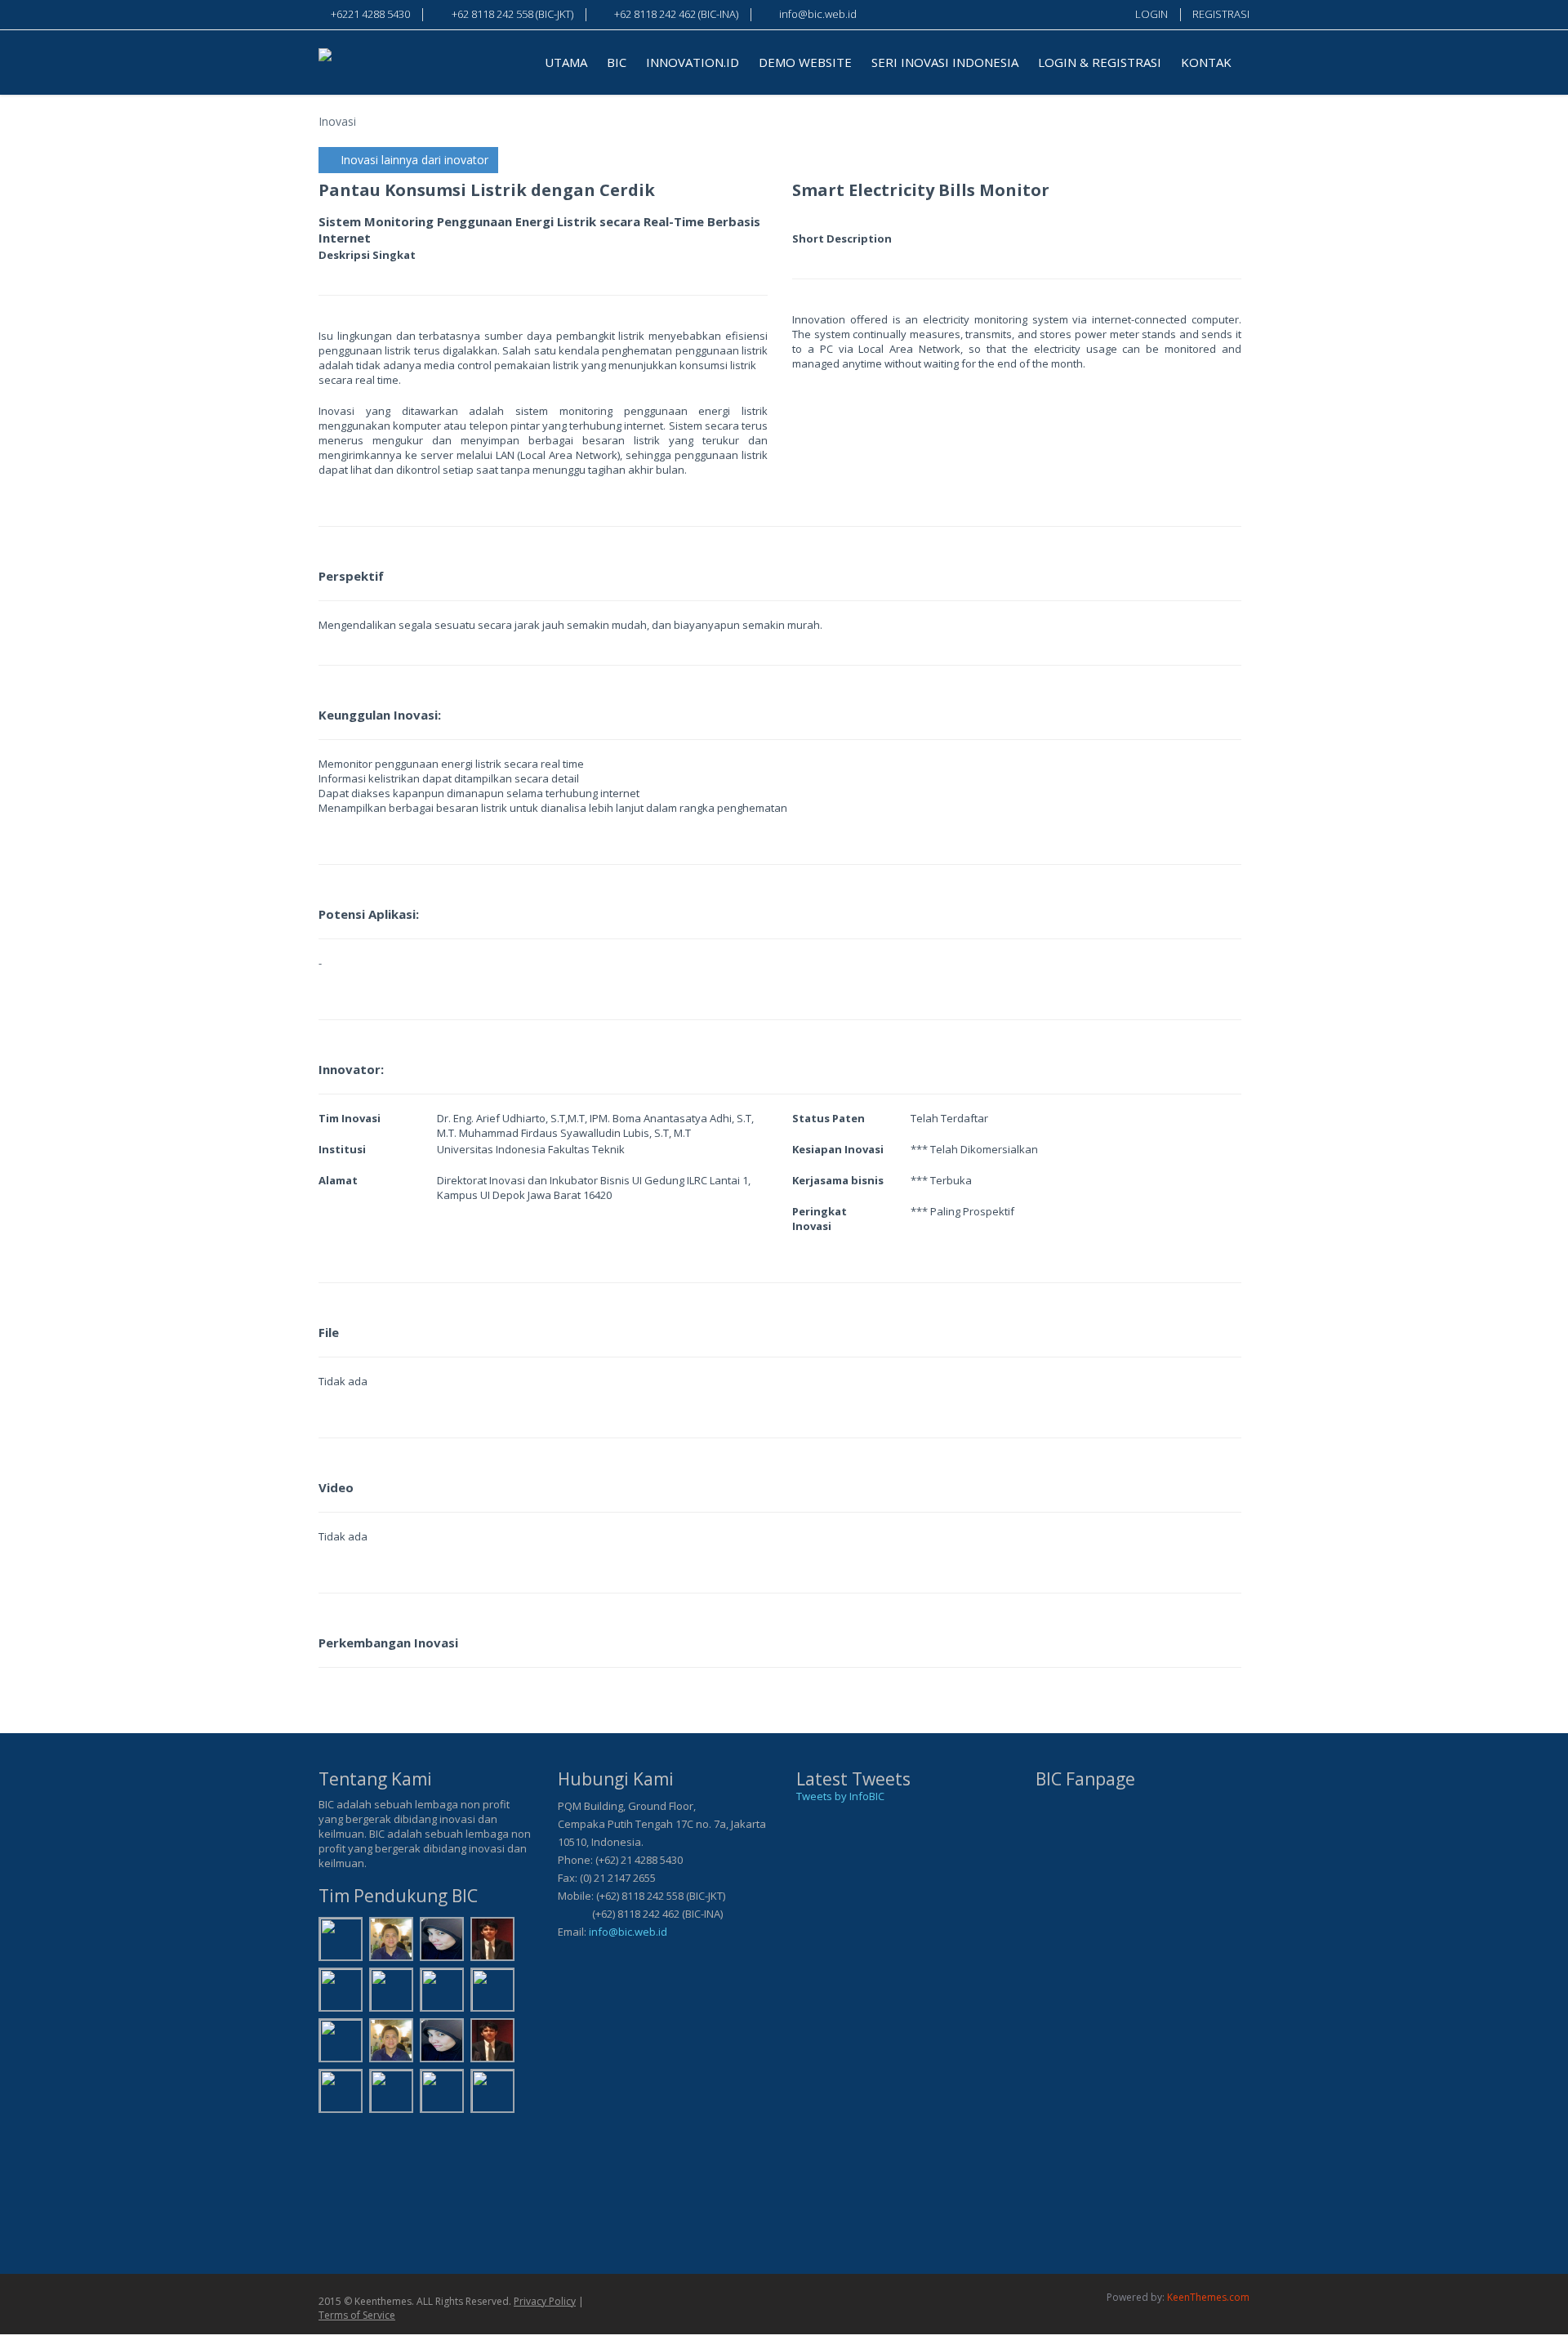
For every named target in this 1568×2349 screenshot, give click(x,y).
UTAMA (566, 62)
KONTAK (1206, 62)
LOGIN (1151, 14)
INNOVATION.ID (693, 62)
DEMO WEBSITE (805, 62)
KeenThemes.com (1208, 2297)
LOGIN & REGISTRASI (1100, 62)
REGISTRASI (1221, 14)
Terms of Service (357, 2315)
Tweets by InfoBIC (840, 1796)
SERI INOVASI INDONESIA (945, 62)
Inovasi (337, 121)
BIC (617, 62)
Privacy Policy (545, 2301)
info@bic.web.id (628, 1932)
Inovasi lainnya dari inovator (413, 160)
